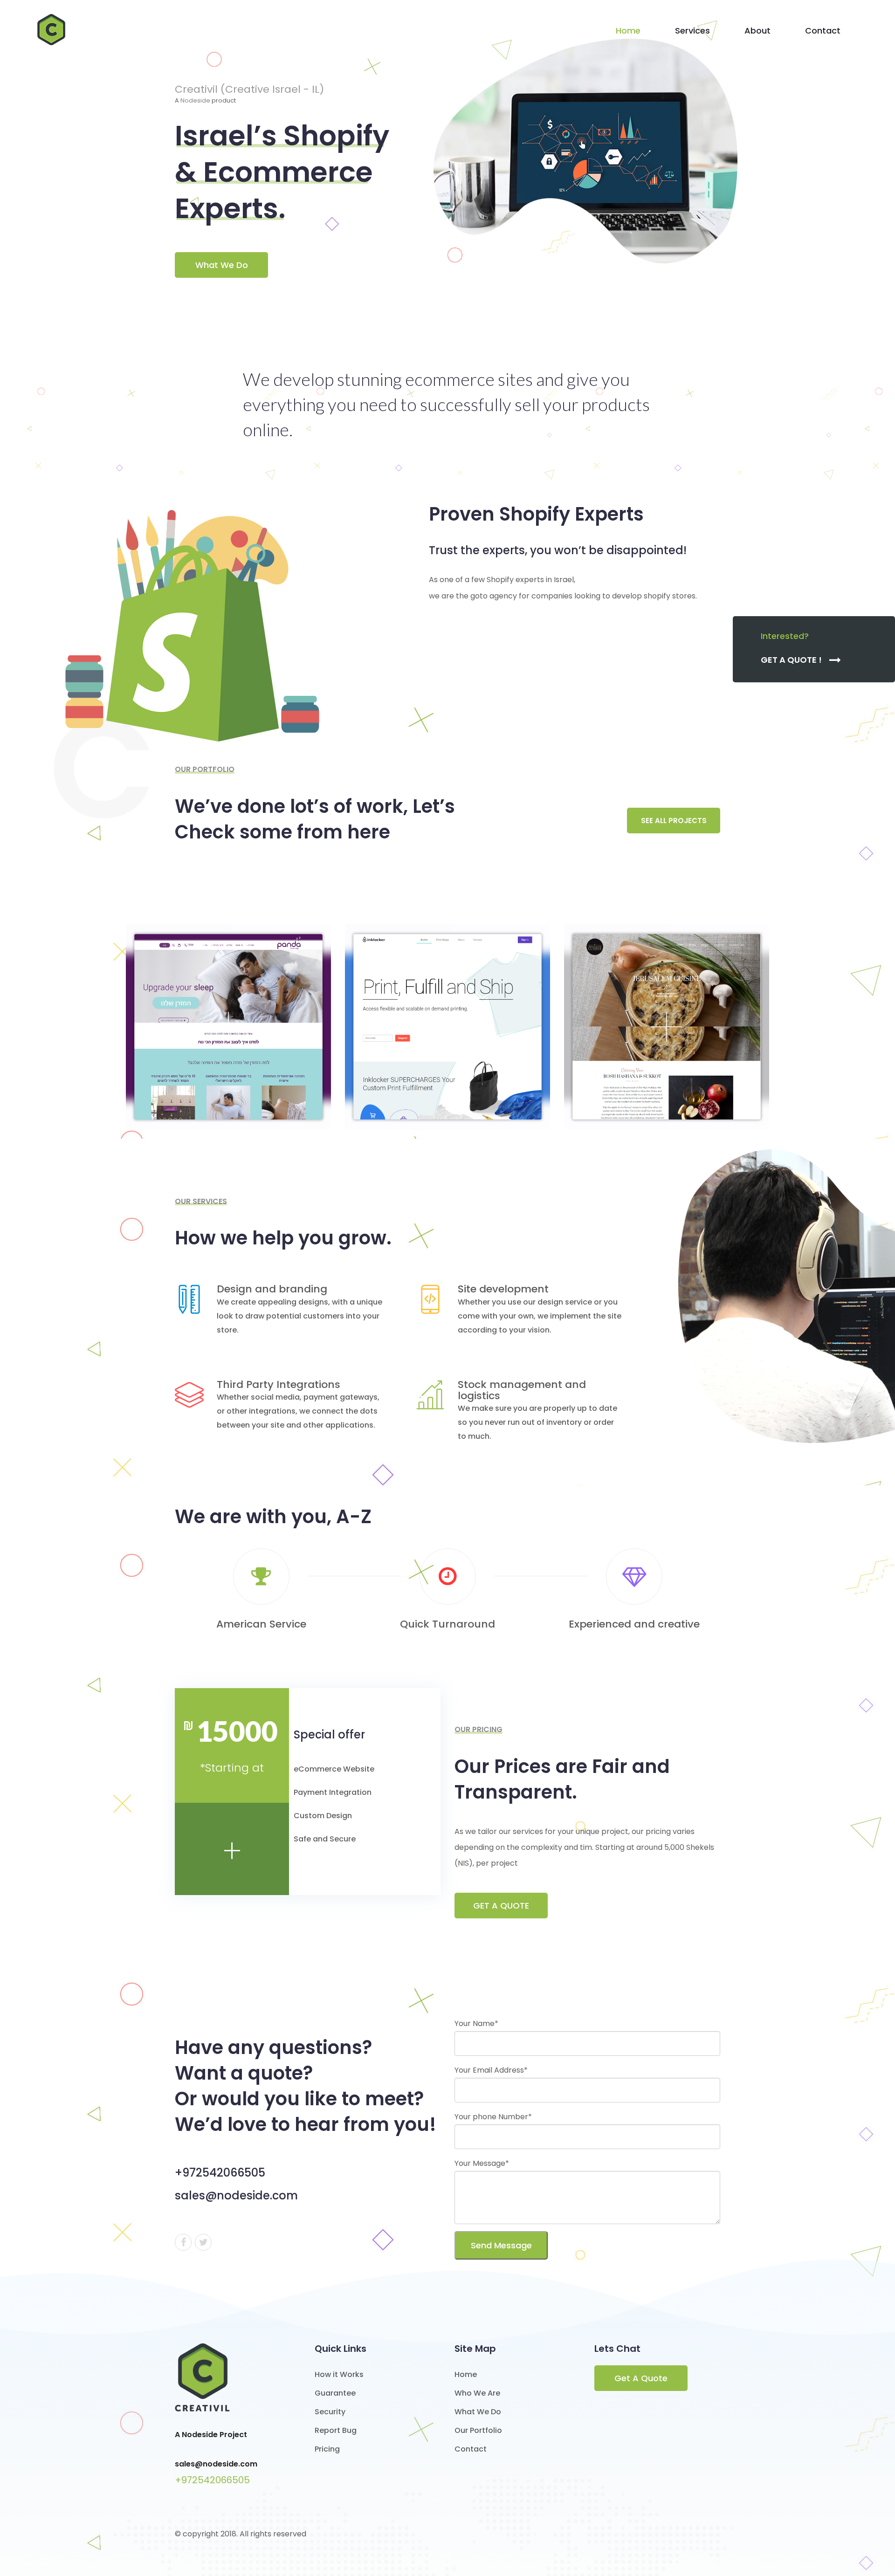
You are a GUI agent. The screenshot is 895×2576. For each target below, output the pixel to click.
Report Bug (336, 2430)
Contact (823, 31)
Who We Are (477, 2393)
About (757, 31)
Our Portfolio (478, 2430)
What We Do (478, 2412)
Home (628, 31)
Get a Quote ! (792, 660)
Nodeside (195, 100)
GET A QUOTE (501, 1906)
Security (330, 2412)
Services (692, 31)
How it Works (339, 2374)
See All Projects (674, 821)
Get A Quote (641, 2378)
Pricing (327, 2449)
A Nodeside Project (211, 2435)
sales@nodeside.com (216, 2464)
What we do (222, 265)
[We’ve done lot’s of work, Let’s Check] (228, 1027)
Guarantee (335, 2393)
